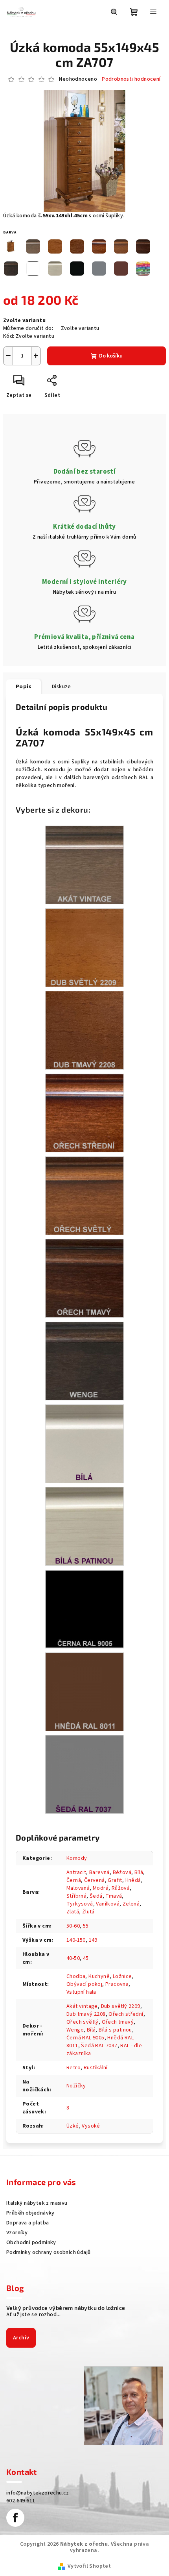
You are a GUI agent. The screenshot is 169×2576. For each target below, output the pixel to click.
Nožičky (76, 2086)
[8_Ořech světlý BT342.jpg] (84, 1196)
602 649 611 (21, 2501)
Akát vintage (82, 2006)
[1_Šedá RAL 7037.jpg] (84, 1774)
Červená (95, 1880)
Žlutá (88, 1912)
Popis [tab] (24, 687)
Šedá (96, 1896)
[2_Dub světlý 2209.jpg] (84, 948)
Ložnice (122, 1976)
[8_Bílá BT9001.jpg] (84, 1444)
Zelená (131, 1904)
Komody (77, 1858)
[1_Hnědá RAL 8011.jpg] (84, 1692)
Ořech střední (126, 2014)
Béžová (122, 1872)
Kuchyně (99, 1976)
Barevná (99, 1872)
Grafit (115, 1880)
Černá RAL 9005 (85, 2038)
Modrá (101, 1888)
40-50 (73, 1958)
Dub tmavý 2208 (86, 2014)
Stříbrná (76, 1896)
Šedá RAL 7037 (99, 2046)
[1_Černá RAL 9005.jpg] (84, 1609)
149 (93, 1940)
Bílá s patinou (115, 2030)
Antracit (76, 1872)
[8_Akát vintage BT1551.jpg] (84, 865)
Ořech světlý (83, 2022)
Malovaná (78, 1888)
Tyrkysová (80, 1904)
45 (86, 1958)
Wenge (75, 2030)
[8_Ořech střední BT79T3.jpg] (84, 1113)
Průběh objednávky (30, 2213)
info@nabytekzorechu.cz (38, 2493)
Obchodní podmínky (31, 2243)
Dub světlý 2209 (121, 2006)
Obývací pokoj (84, 1984)
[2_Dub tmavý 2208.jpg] (84, 1030)
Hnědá (133, 1880)
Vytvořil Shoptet (89, 2566)
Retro (73, 2068)
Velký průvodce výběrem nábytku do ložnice (66, 2308)
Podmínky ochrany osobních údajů (48, 2252)
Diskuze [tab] (62, 687)
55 (86, 1926)
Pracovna (117, 1984)
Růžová (121, 1888)
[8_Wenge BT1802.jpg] (84, 1361)
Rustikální (96, 2068)
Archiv (21, 2338)
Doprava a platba (28, 2223)
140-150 (76, 1940)
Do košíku (111, 356)
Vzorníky (17, 2233)
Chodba (76, 1976)
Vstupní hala (81, 1992)
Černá (74, 1880)
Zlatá (73, 1912)
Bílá (139, 1872)
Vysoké (91, 2126)
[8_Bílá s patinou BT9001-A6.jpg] (84, 1526)
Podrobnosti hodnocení (131, 79)
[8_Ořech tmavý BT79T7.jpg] (84, 1278)
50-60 (73, 1926)
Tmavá (114, 1896)
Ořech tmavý (118, 2022)
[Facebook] (15, 2518)
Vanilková (108, 1904)
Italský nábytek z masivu (37, 2203)
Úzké (73, 2126)
